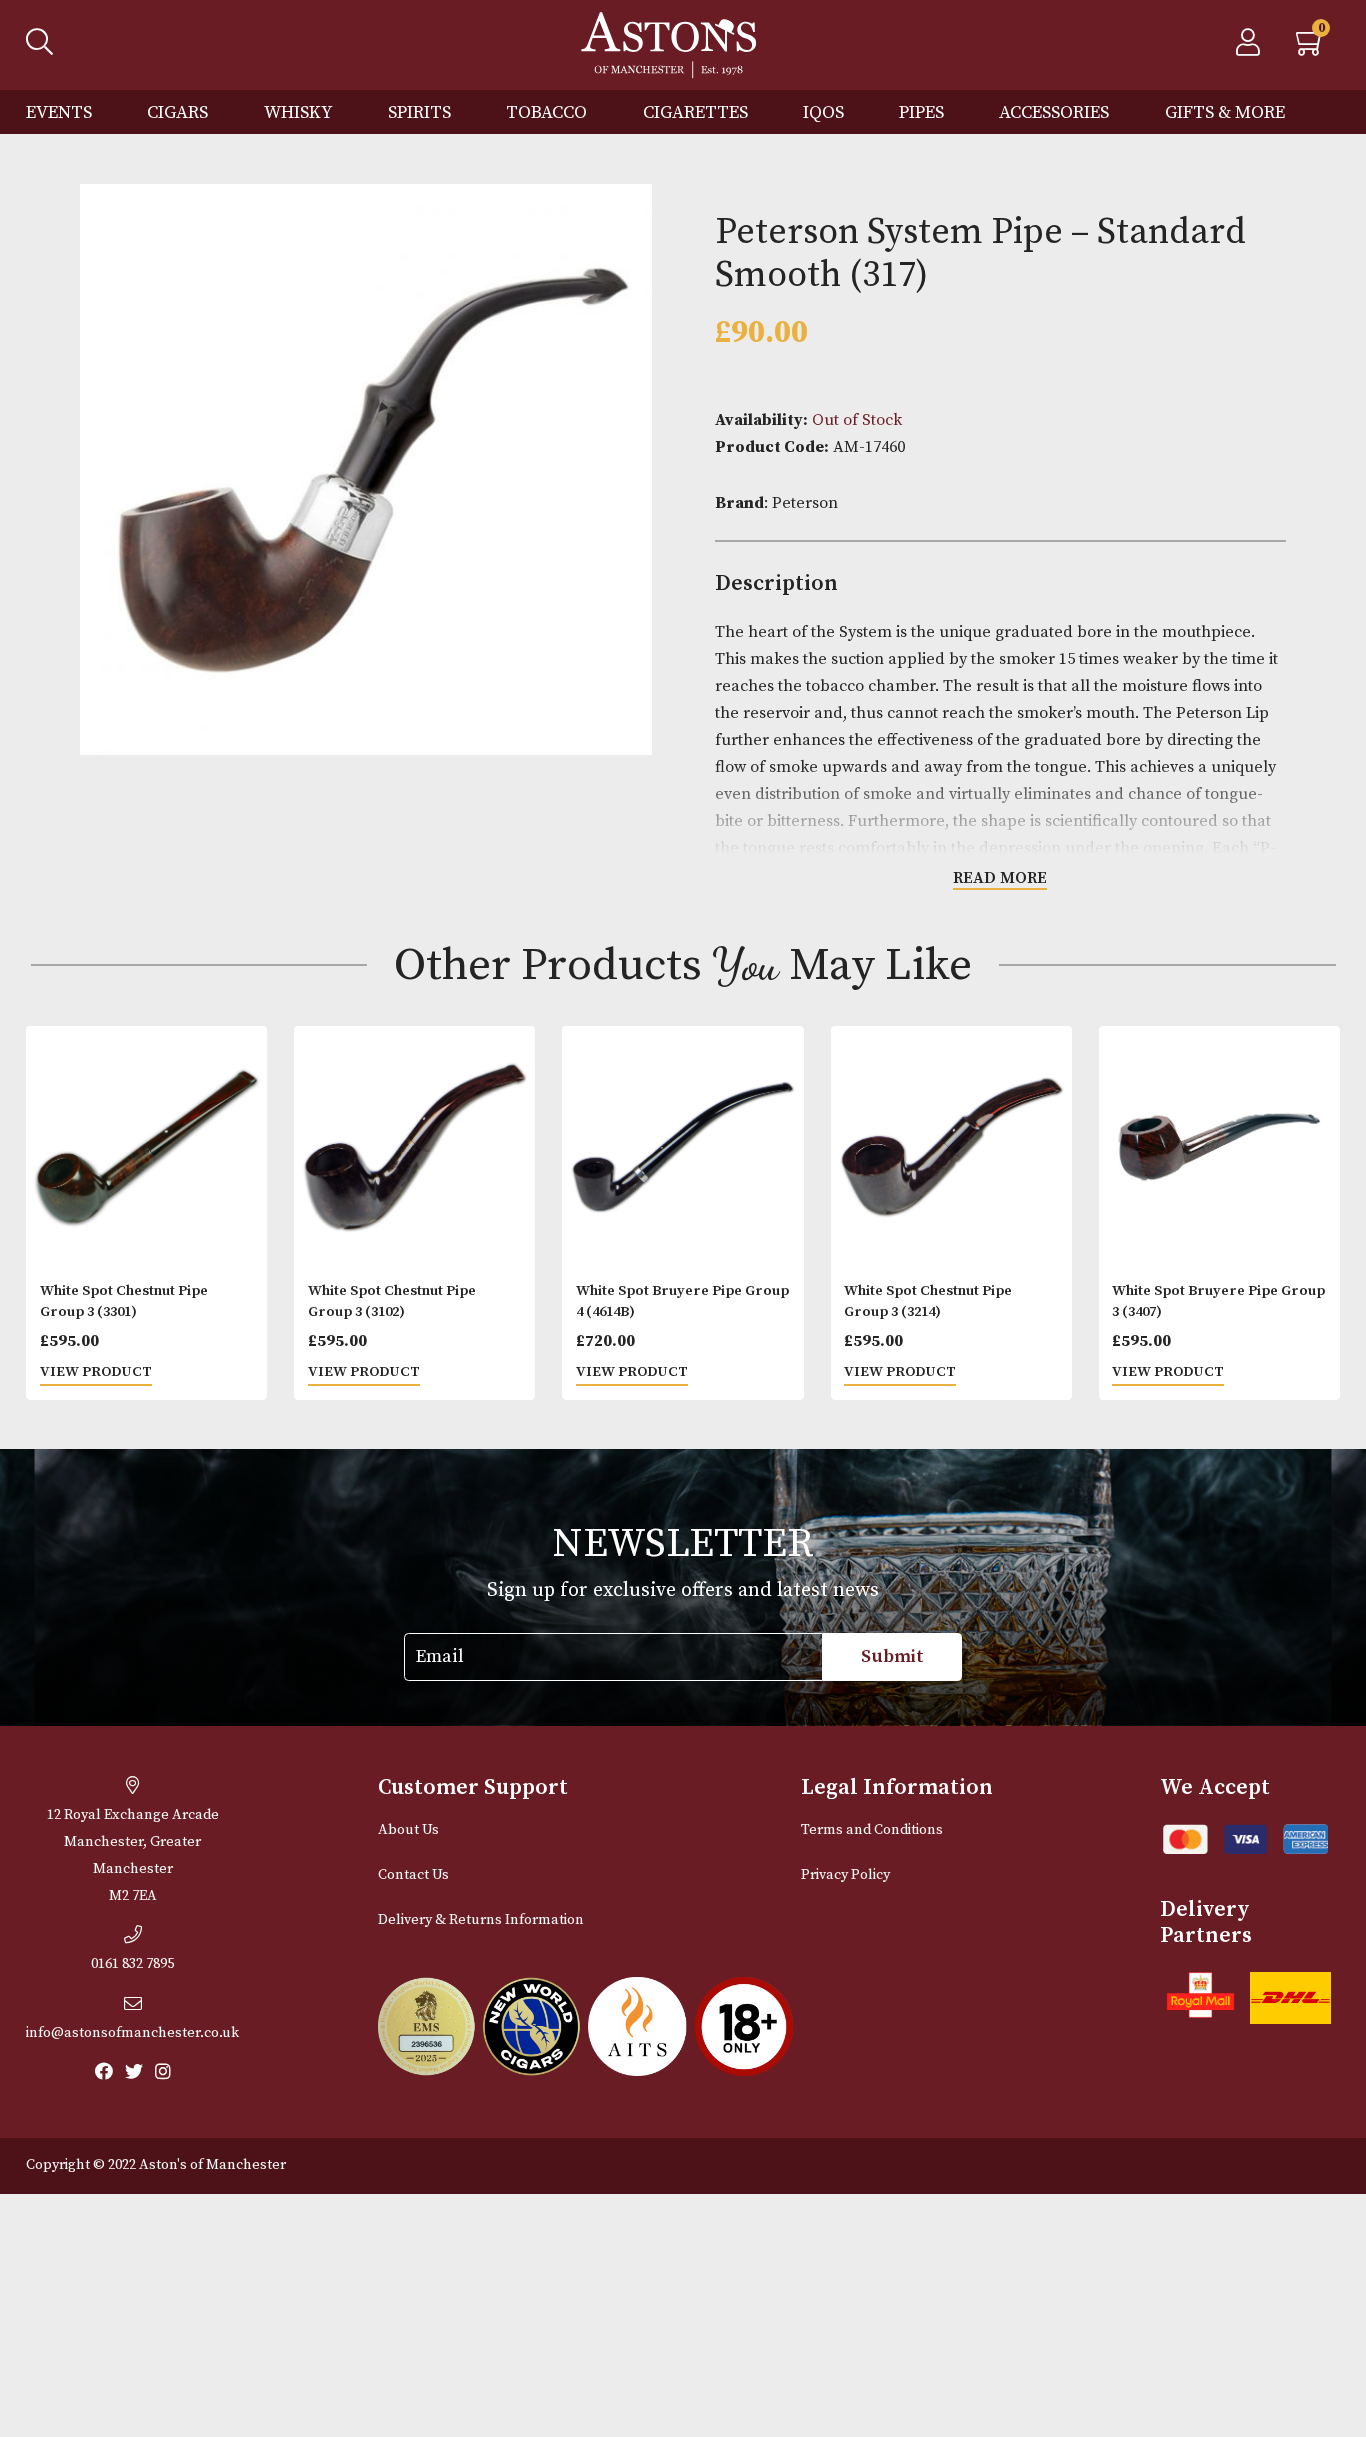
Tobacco (546, 112)
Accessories (1054, 112)
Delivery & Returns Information (481, 1920)
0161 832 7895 (132, 1964)
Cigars (177, 112)
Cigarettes (695, 112)
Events (59, 112)
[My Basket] (1311, 48)
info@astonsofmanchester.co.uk (132, 2033)
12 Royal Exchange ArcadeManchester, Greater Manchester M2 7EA (133, 1855)
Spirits (419, 112)
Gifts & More (1225, 112)
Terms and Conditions (872, 1830)
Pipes (921, 112)
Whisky (298, 112)
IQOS (823, 112)
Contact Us (413, 1875)
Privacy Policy (845, 1875)
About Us (408, 1830)
